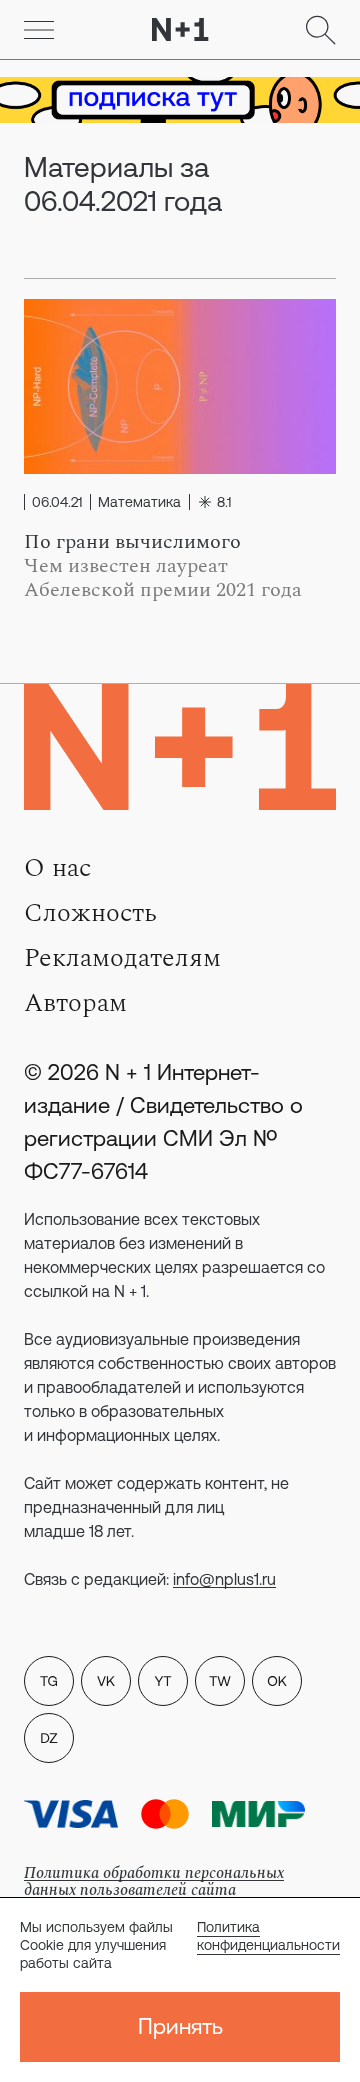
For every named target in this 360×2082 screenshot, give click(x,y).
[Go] (39, 30)
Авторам (75, 1003)
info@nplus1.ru (224, 1579)
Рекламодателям (122, 958)
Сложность (90, 913)
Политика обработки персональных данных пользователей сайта (154, 1881)
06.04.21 (57, 502)
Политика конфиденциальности (268, 1936)
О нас (57, 868)
